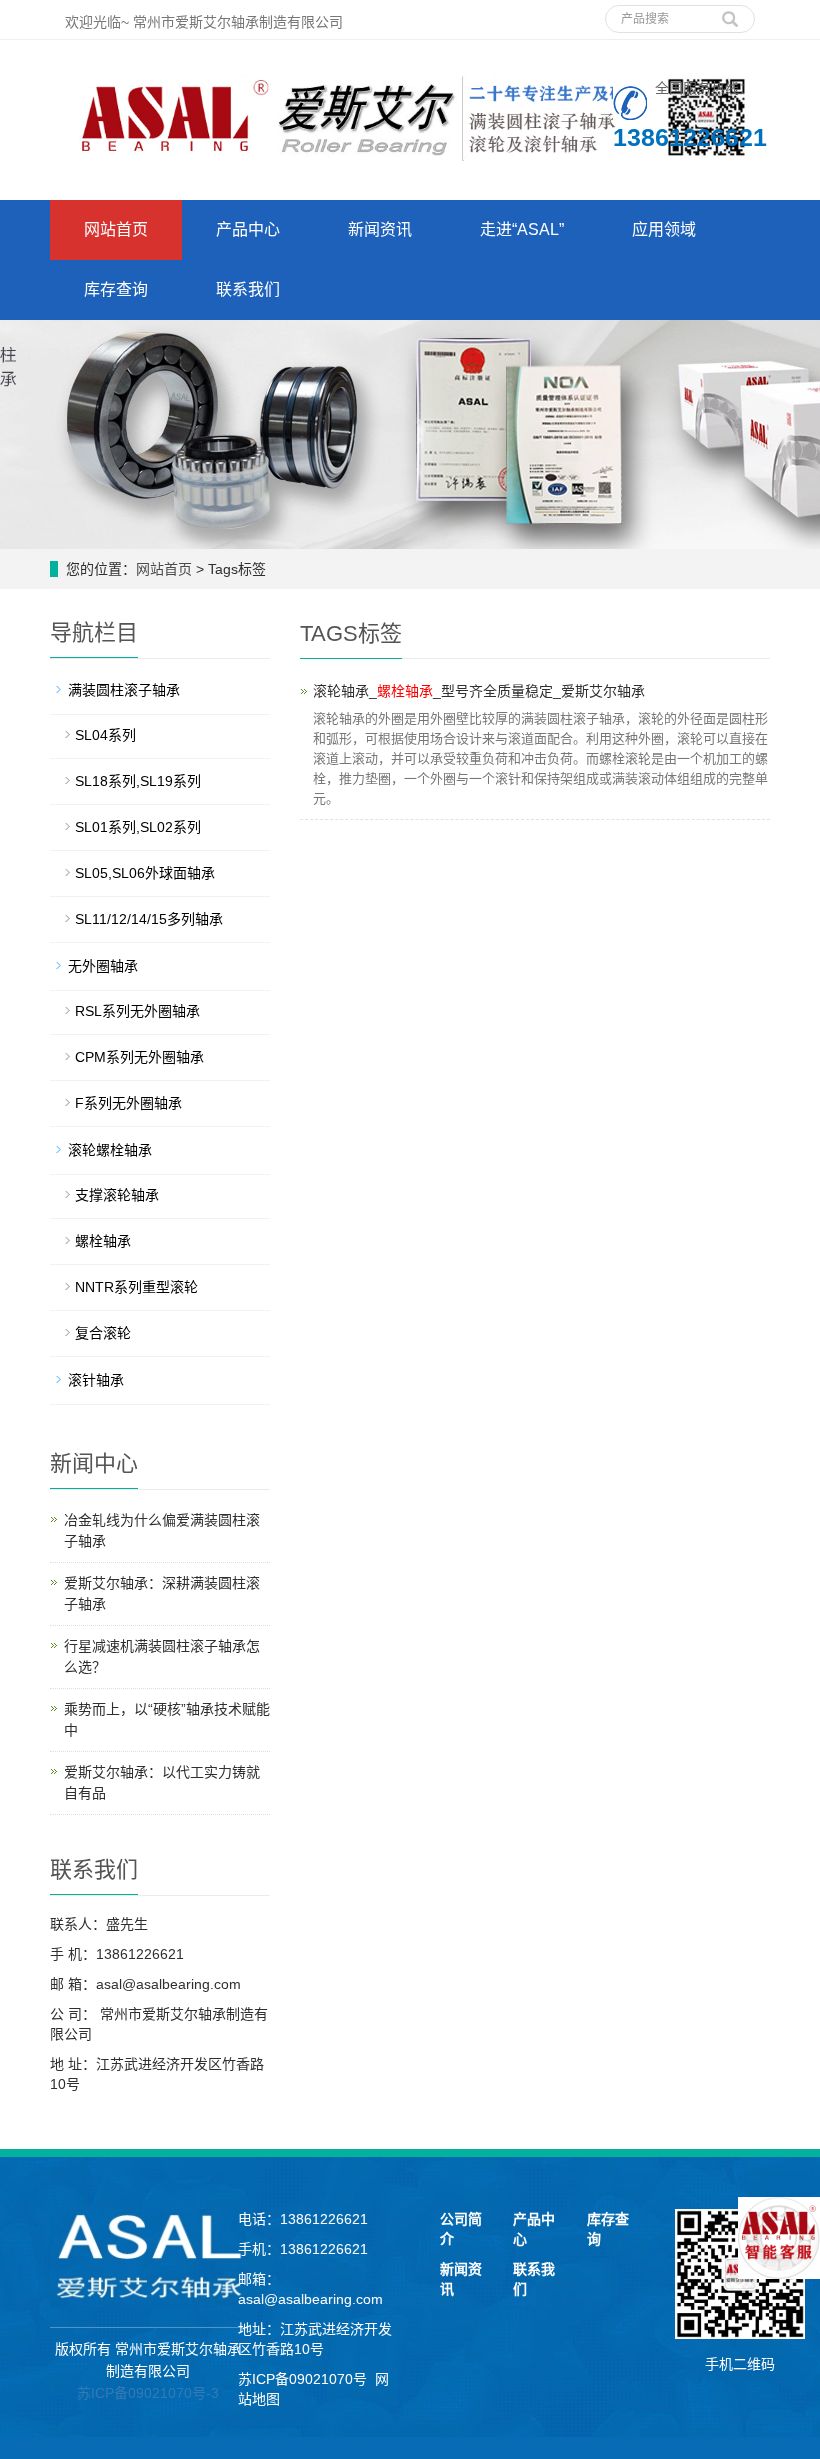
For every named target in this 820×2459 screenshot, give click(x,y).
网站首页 (116, 229)
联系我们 (248, 289)
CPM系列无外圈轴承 (139, 1057)
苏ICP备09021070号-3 (148, 2393)
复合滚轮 (103, 1333)
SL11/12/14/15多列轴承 (149, 919)
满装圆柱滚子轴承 (124, 690)
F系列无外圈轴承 (128, 1103)
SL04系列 (105, 735)
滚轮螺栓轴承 (110, 1150)
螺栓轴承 (103, 1241)
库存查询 (116, 289)
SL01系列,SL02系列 (138, 827)
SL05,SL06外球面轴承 (145, 873)
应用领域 (664, 229)
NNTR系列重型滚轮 (136, 1287)
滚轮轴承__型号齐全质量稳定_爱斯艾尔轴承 (479, 691)
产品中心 (248, 229)
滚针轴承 (96, 1380)
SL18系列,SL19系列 (138, 781)
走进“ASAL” (522, 229)
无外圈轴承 (103, 966)
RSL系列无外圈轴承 (137, 1011)
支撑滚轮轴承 (117, 1195)
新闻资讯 (380, 229)
